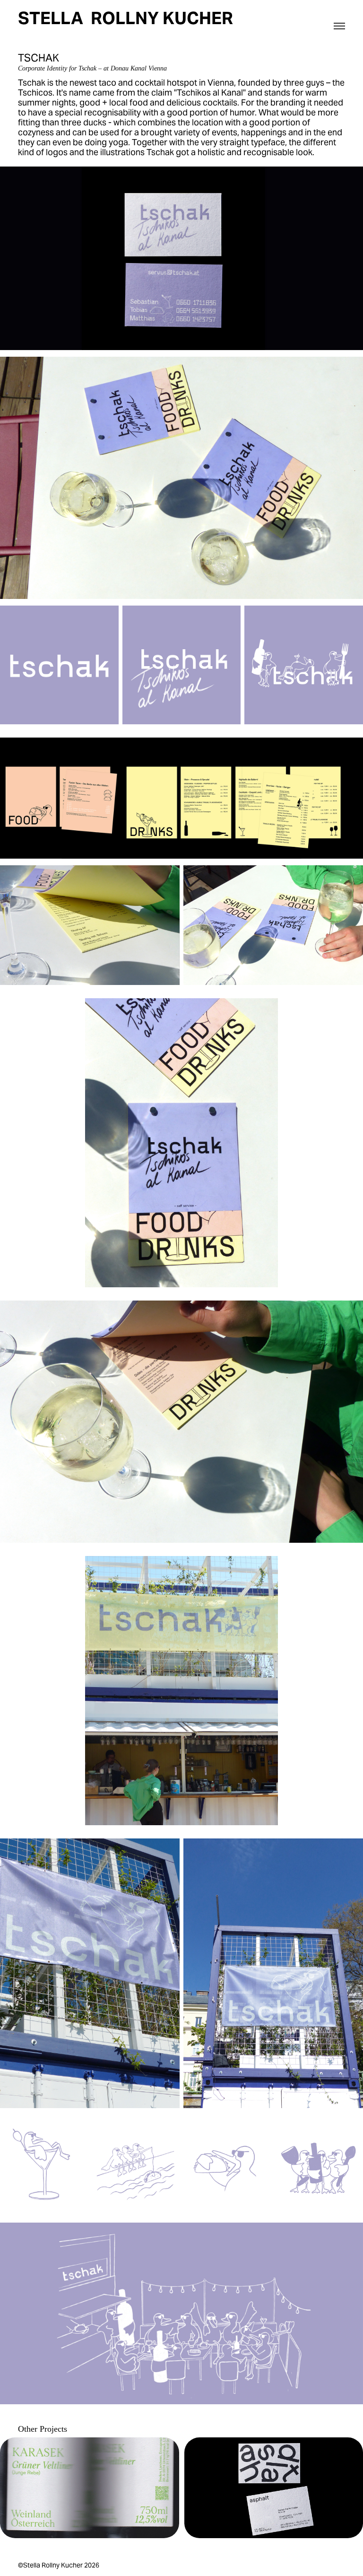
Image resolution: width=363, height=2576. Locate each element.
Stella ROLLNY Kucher (125, 18)
